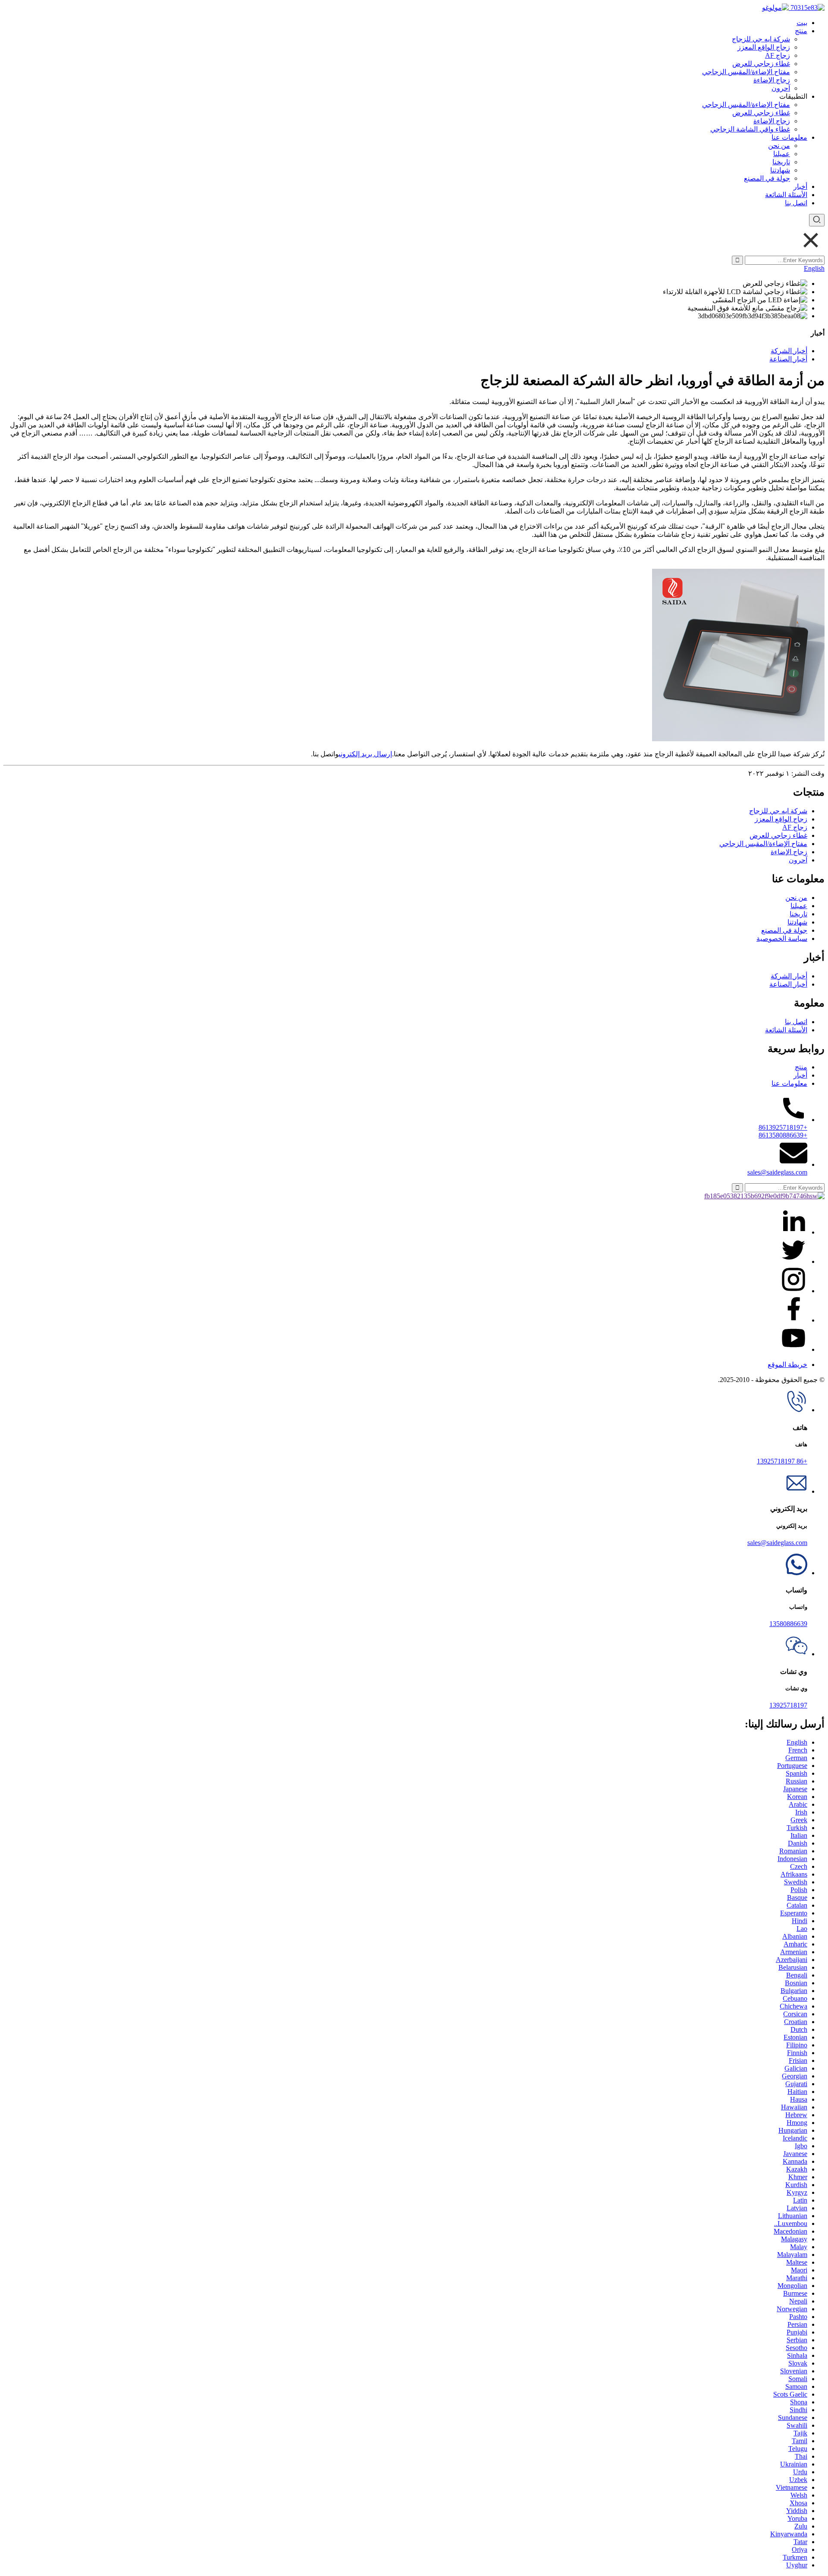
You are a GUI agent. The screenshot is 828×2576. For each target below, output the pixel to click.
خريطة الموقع (787, 1365)
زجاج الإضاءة (772, 80)
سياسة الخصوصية (782, 939)
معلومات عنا (789, 137)
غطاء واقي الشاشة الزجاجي (750, 129)
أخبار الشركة (789, 351)
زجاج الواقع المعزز (764, 47)
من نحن (779, 146)
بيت (802, 23)
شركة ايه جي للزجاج (761, 39)
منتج (801, 31)
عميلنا (782, 154)
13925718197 (788, 1705)
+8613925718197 (783, 1127)
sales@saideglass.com (777, 1172)
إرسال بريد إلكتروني (365, 754)
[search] (817, 220)
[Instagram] (793, 1320)
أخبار (800, 186)
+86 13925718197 (782, 1461)
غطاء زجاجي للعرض (761, 64)
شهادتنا (780, 170)
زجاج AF (778, 55)
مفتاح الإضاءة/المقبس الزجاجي (746, 72)
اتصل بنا (796, 203)
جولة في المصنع (767, 178)
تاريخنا (781, 162)
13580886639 (788, 1624)
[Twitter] (793, 1261)
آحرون (781, 88)
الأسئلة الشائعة (786, 195)
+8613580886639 (783, 1135)
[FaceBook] (793, 1232)
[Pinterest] (793, 1291)
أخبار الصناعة (788, 359)
